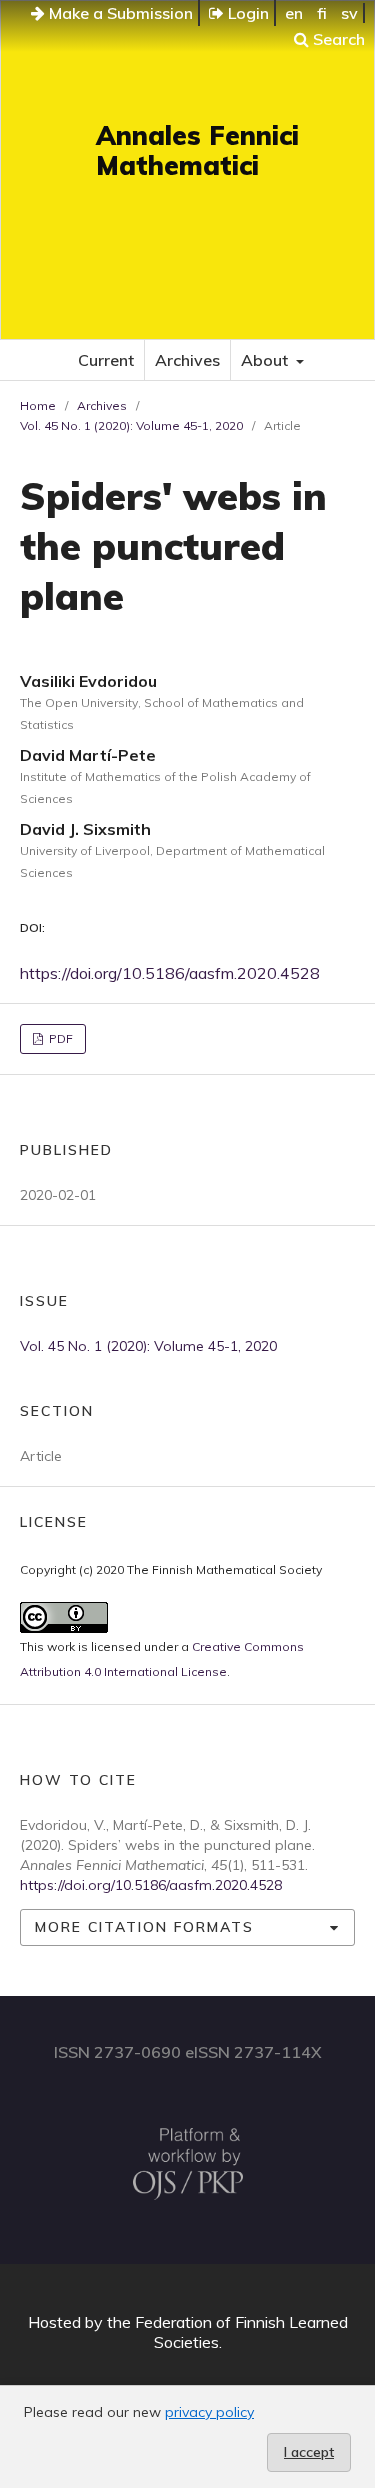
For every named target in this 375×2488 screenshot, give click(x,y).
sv (349, 13)
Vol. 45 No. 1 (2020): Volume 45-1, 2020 (131, 425)
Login (246, 13)
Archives (187, 360)
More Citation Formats (144, 1927)
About (266, 360)
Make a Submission (119, 13)
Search (337, 39)
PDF (59, 1038)
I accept (309, 2452)
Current (106, 360)
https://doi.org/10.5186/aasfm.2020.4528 (170, 973)
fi (322, 13)
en (294, 13)
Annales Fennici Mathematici (197, 150)
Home (38, 405)
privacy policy (209, 2412)
